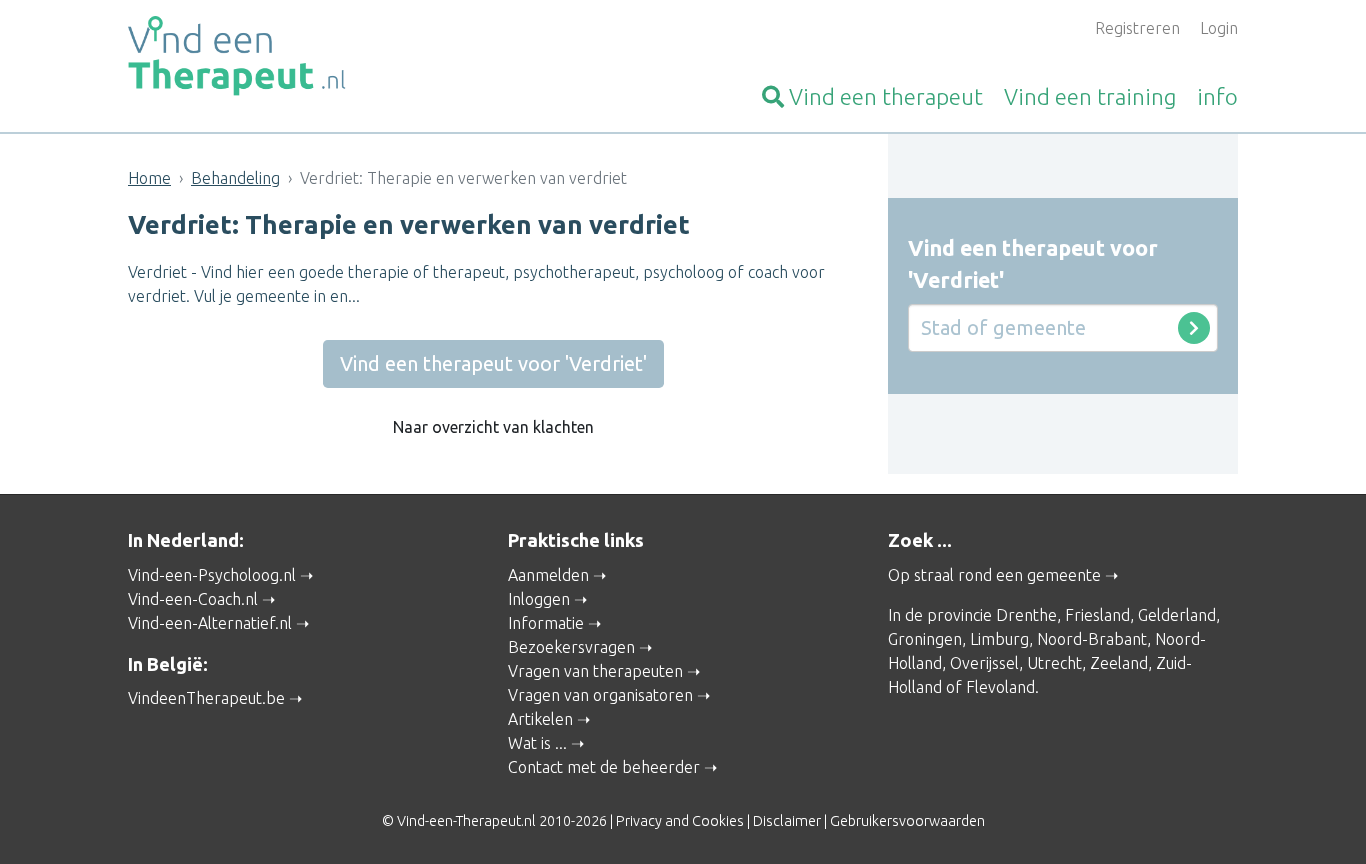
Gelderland (1177, 615)
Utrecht (1054, 663)
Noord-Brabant (1092, 639)
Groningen (925, 639)
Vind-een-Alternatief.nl (210, 623)
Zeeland (1119, 663)
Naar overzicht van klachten (493, 427)
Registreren (1137, 28)
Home (149, 178)
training (1090, 96)
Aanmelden (548, 575)
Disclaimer (787, 821)
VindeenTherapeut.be (206, 698)
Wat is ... (537, 743)
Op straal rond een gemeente (994, 575)
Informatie (546, 623)
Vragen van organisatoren (600, 695)
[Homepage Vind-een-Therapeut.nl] (303, 56)
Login (1219, 28)
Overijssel (984, 663)
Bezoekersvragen (571, 647)
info (1217, 96)
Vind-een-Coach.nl (193, 599)
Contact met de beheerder (604, 767)
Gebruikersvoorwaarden (907, 821)
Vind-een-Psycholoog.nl (212, 575)
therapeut (886, 96)
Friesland (1097, 615)
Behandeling (235, 178)
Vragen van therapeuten (595, 671)
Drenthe (1026, 615)
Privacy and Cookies (680, 821)
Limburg (999, 639)
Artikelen (540, 719)
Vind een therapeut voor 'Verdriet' (493, 363)
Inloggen (539, 599)
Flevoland (1000, 687)
